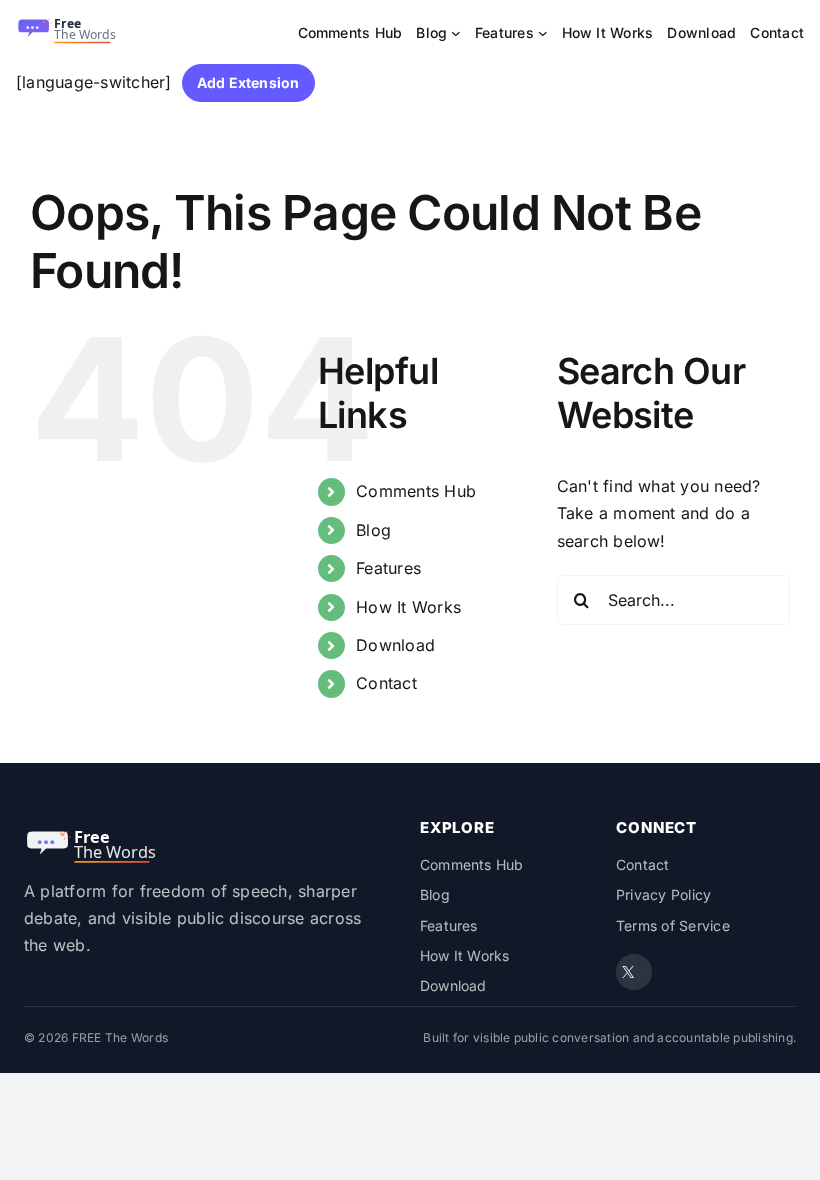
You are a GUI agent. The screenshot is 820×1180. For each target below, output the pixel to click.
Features (388, 568)
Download (395, 645)
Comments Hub (416, 491)
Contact (386, 683)
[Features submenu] (543, 33)
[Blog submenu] (456, 33)
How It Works (408, 607)
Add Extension (248, 82)
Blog (373, 530)
